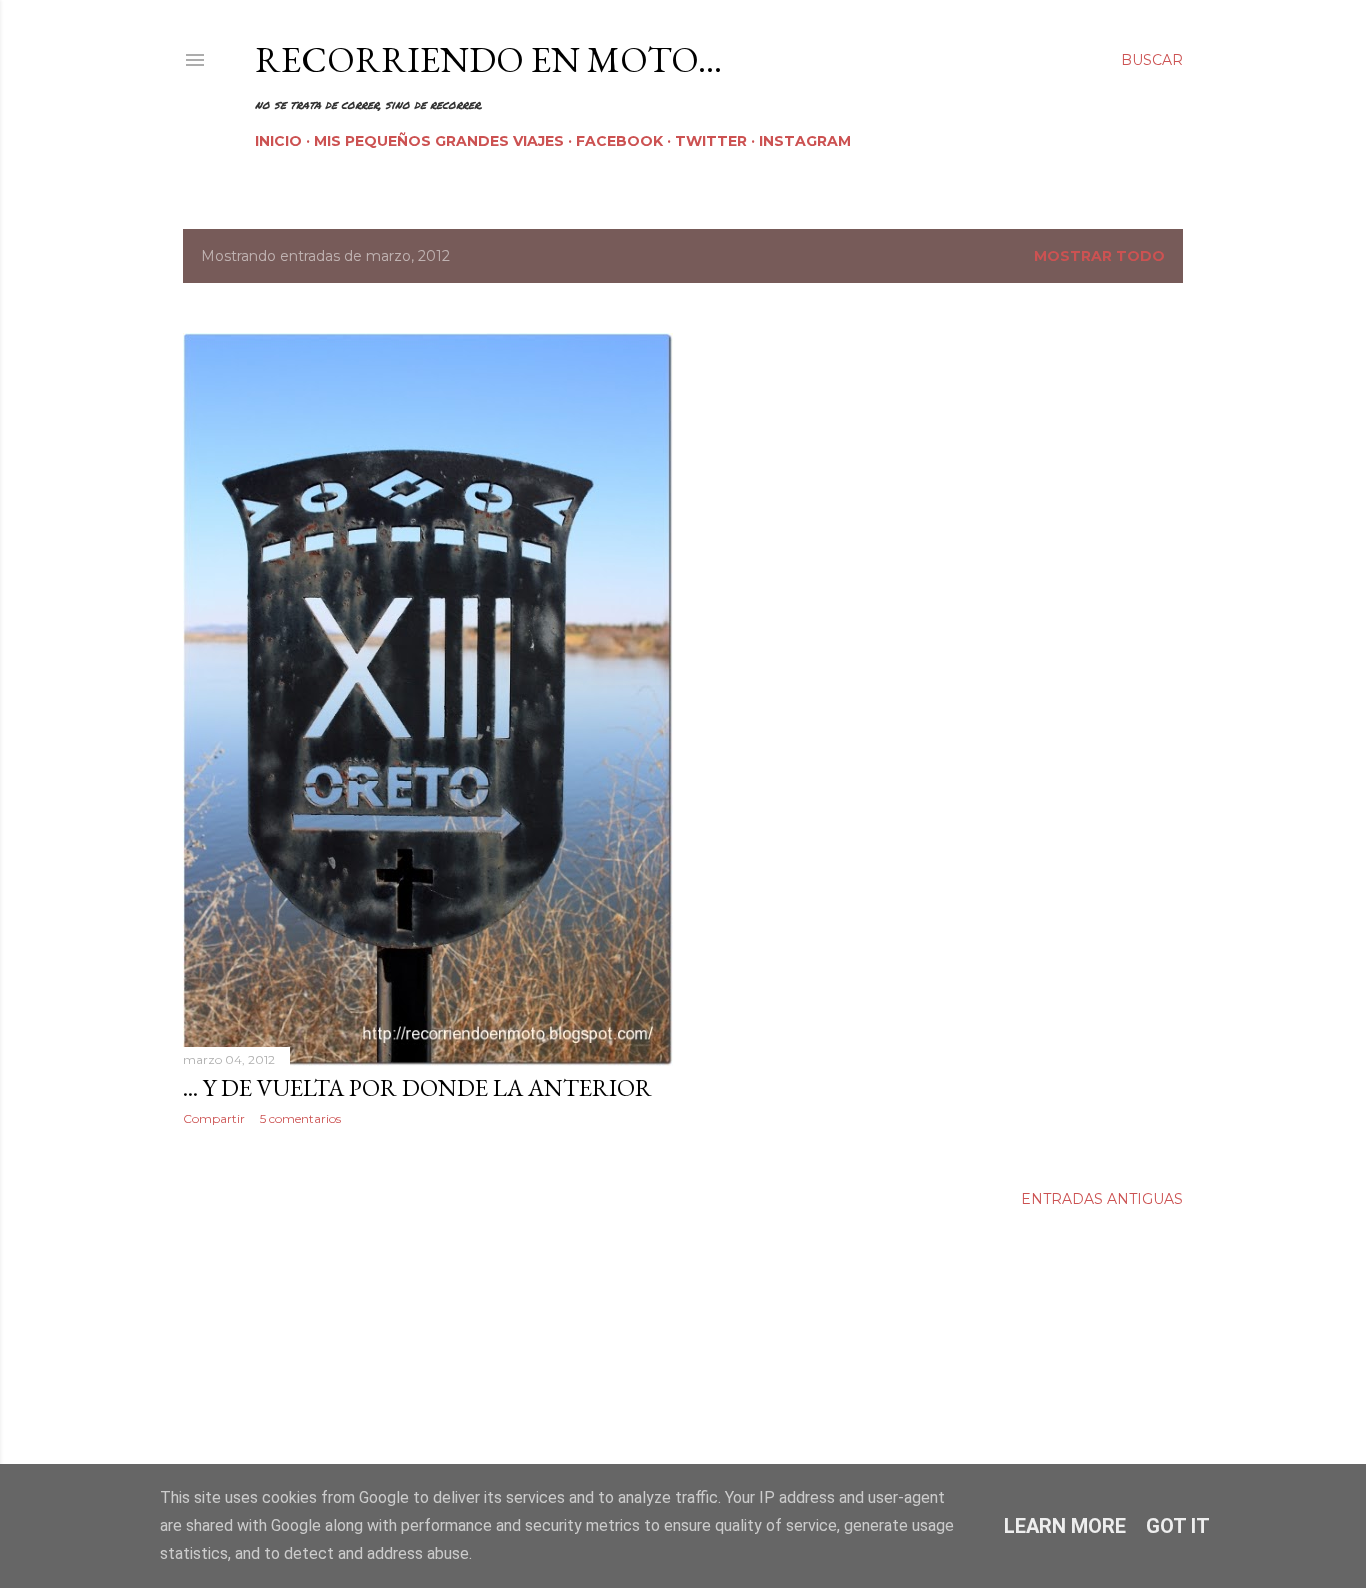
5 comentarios (300, 1118)
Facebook (619, 141)
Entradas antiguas (1102, 1199)
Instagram (805, 141)
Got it (1178, 1526)
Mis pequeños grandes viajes (439, 141)
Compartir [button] (214, 1118)
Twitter (711, 141)
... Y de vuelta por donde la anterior (417, 1087)
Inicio (278, 141)
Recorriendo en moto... (488, 59)
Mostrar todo (1099, 256)
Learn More (1065, 1526)
